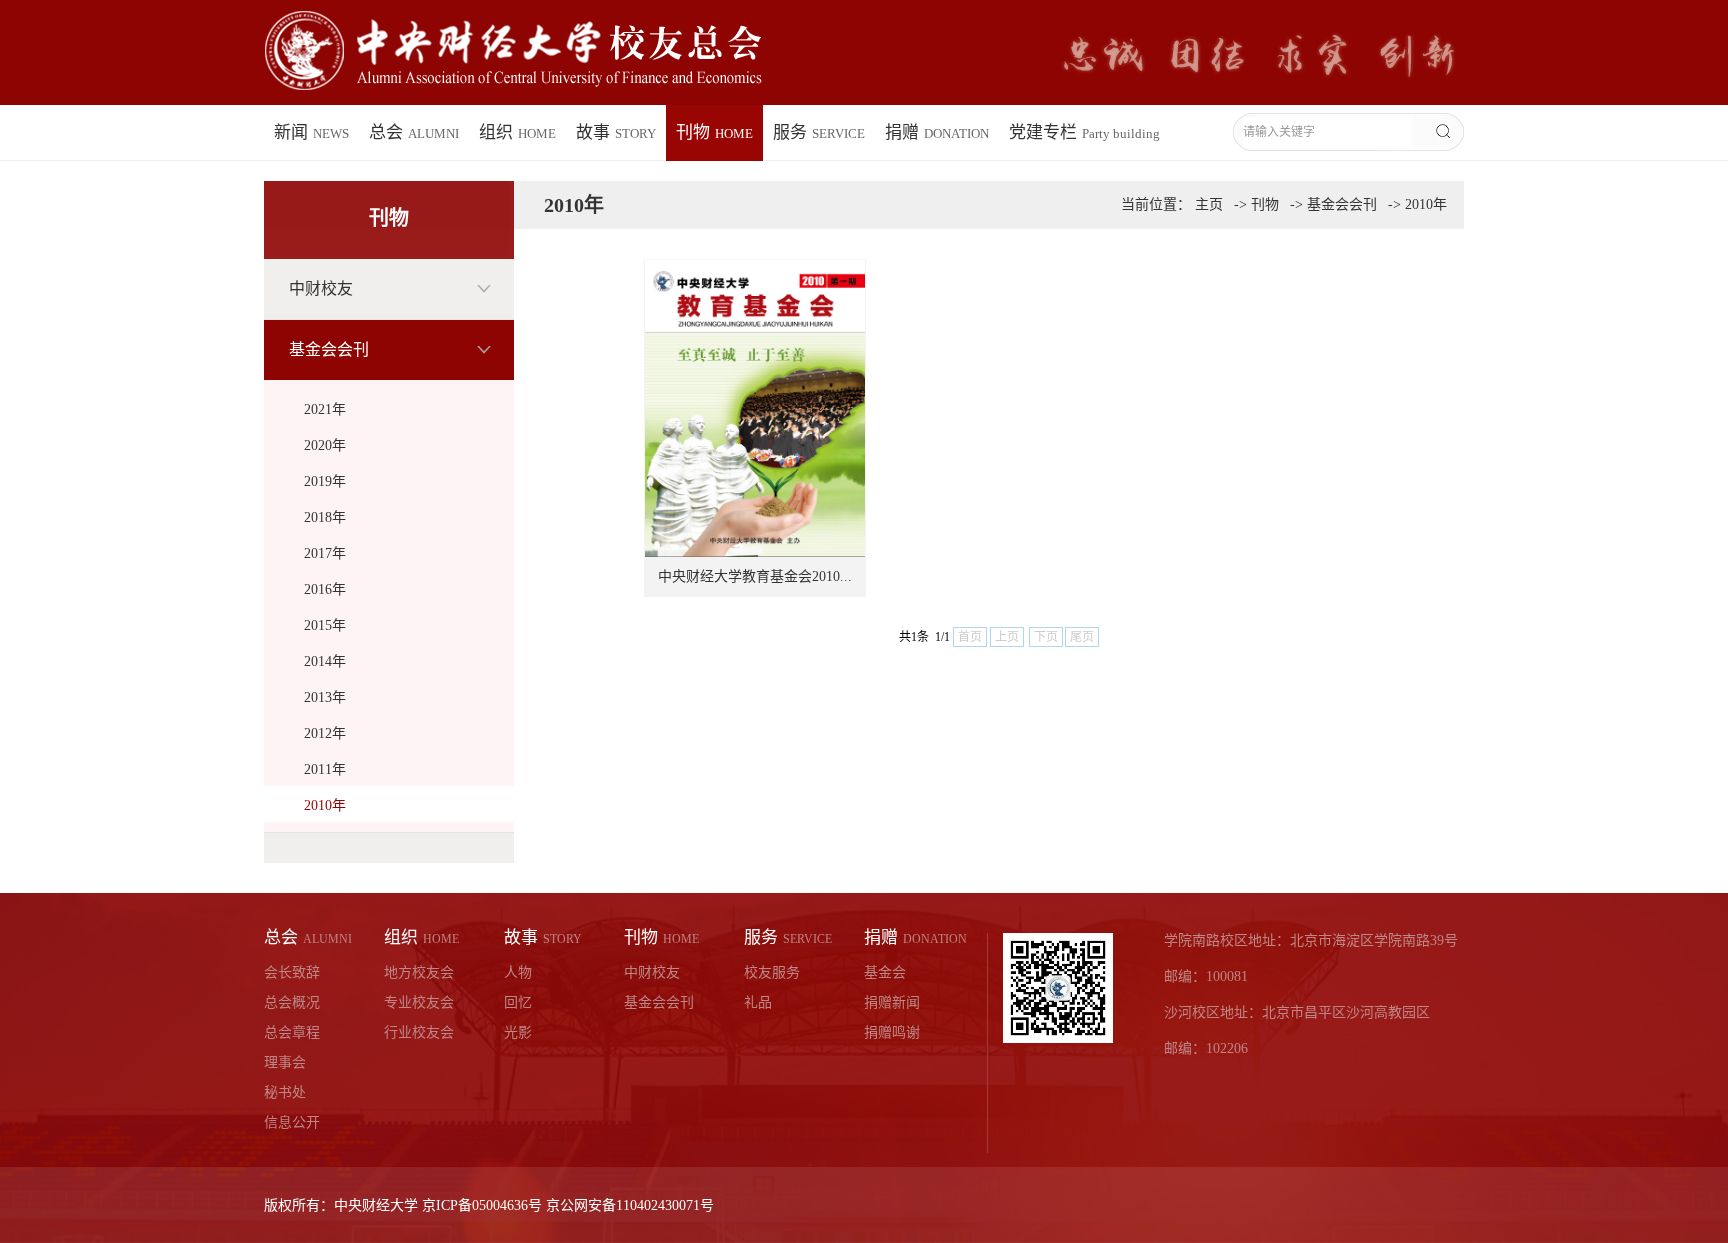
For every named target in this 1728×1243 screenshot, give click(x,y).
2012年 (325, 733)
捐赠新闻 (892, 1002)
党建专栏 (1084, 132)
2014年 (325, 661)
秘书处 (285, 1092)
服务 (819, 132)
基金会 (885, 972)
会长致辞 (292, 972)
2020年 (325, 445)
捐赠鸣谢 (892, 1032)
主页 (1209, 204)
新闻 (311, 132)
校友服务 (772, 972)
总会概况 (292, 1002)
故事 (616, 132)
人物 (518, 972)
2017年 (325, 553)
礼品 (758, 1002)
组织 (517, 132)
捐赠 (937, 132)
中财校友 (321, 288)
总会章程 (292, 1032)
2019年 (325, 481)
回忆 (518, 1002)
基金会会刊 (329, 349)
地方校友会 (419, 972)
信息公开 (292, 1122)
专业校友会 (419, 1002)
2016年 (325, 589)
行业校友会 (419, 1032)
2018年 (325, 517)
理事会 (285, 1062)
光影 (518, 1032)
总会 (414, 132)
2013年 (325, 697)
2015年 (325, 625)
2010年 (325, 805)
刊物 (714, 132)
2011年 (325, 769)
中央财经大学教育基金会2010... (755, 576)
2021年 (325, 409)
